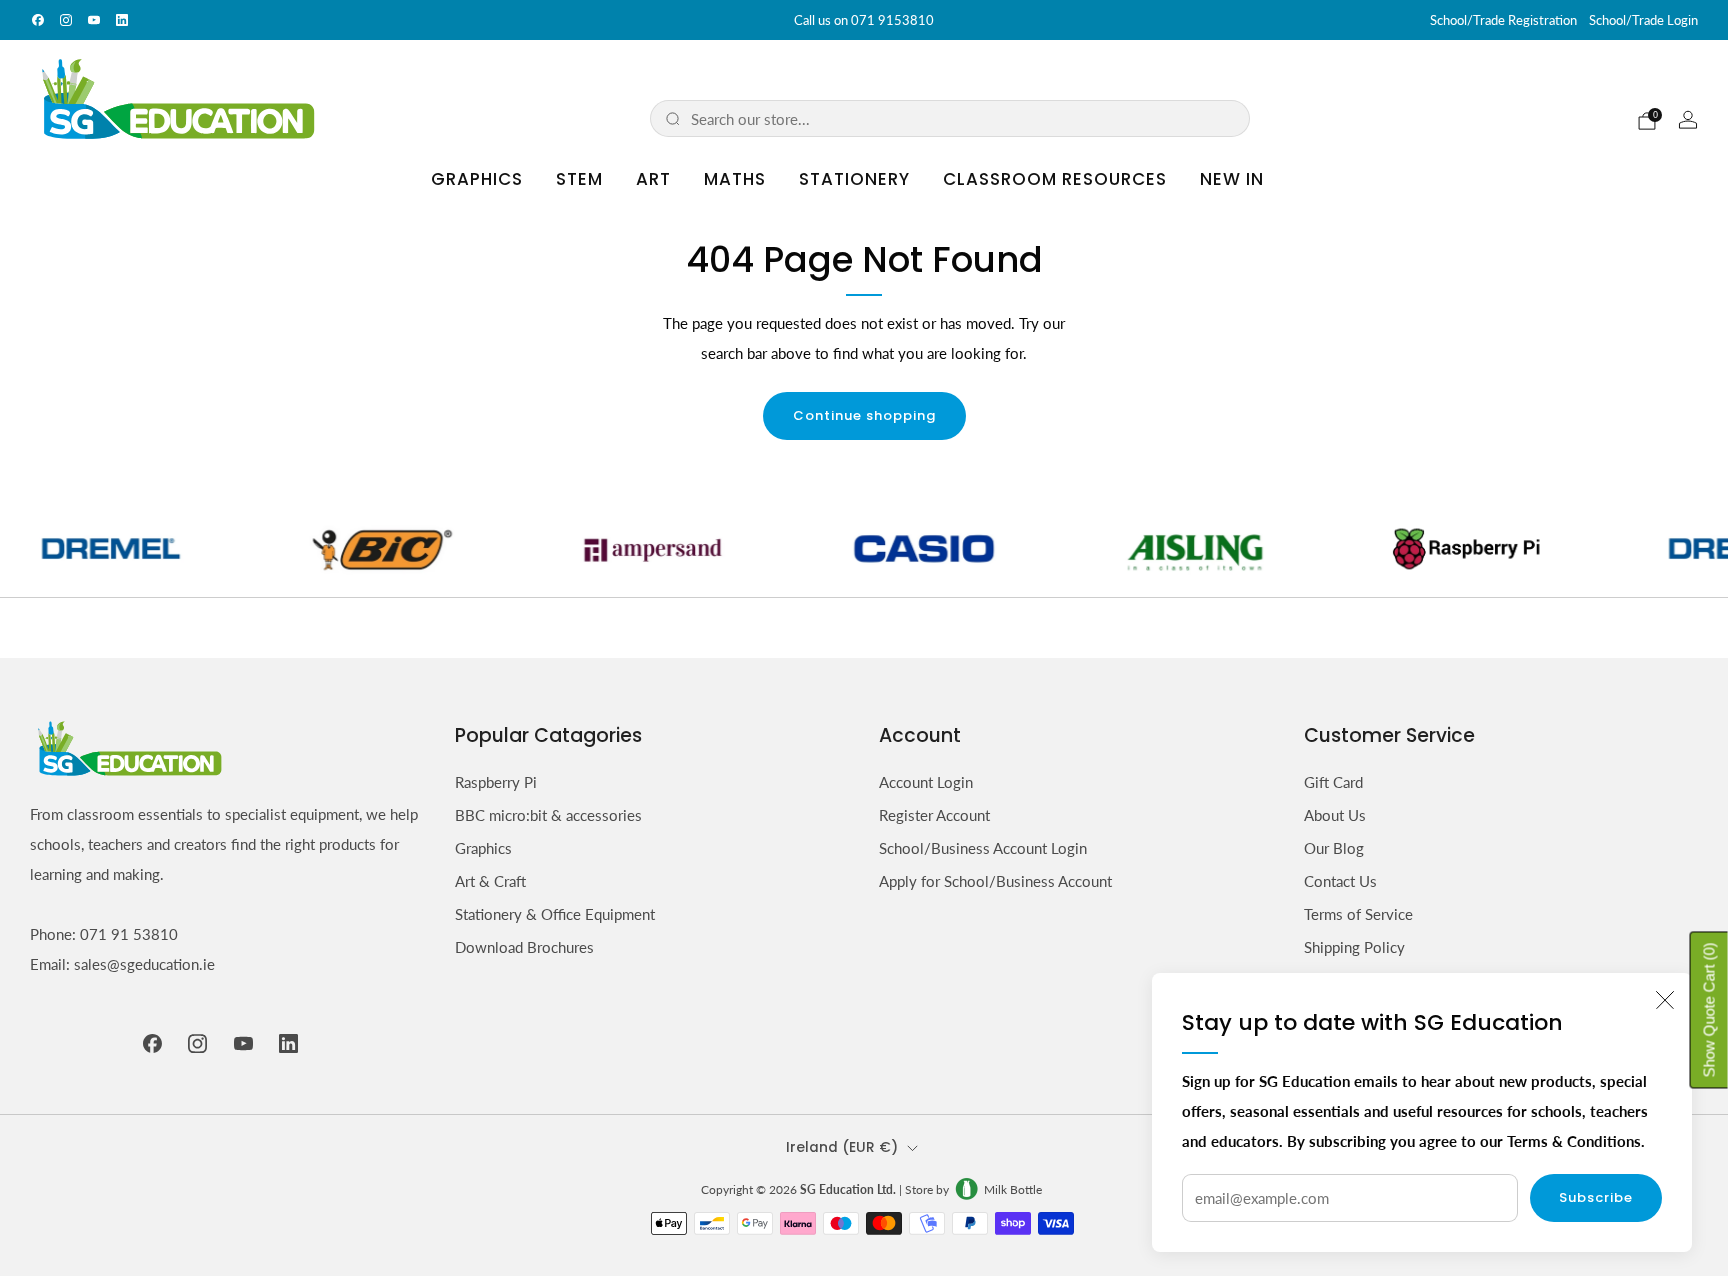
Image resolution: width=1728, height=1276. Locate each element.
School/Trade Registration (1503, 20)
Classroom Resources (1055, 179)
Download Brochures (524, 947)
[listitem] (864, 20)
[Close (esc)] (1665, 1000)
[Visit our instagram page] (66, 20)
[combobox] (963, 118)
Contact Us (1340, 881)
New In (1232, 179)
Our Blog (1334, 848)
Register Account (934, 815)
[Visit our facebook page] (38, 20)
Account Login (926, 782)
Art (653, 179)
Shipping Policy (1354, 947)
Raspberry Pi (496, 782)
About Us (1335, 815)
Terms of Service (1358, 914)
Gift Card (1333, 782)
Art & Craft (490, 881)
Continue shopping (864, 415)
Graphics (477, 179)
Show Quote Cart (1709, 1010)
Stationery (854, 179)
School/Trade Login (1643, 20)
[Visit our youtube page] (94, 20)
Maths (735, 179)
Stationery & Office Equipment (555, 914)
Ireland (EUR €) (842, 1147)
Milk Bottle (1013, 1189)
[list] (864, 548)
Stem (579, 179)
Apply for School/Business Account (995, 881)
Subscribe (1596, 1197)
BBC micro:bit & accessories (548, 815)
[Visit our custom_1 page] (122, 20)
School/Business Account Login (983, 848)
